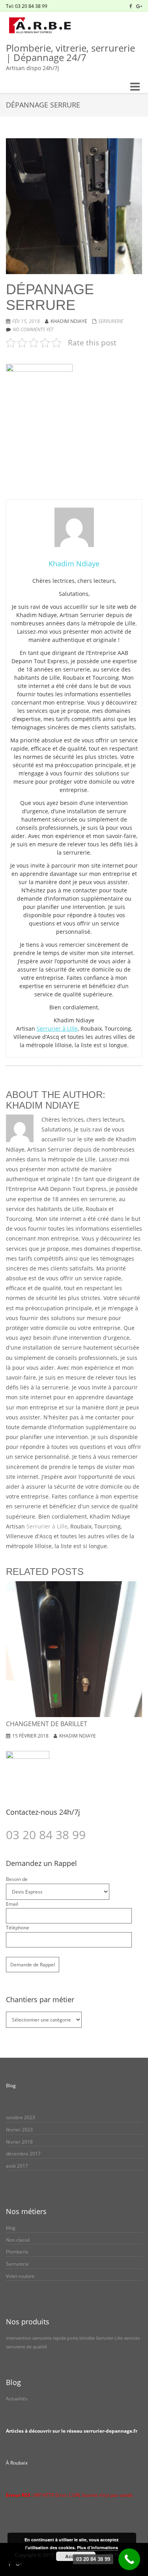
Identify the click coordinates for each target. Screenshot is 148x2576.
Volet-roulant (20, 2276)
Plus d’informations (97, 2547)
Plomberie (17, 2252)
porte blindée (81, 2338)
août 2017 (17, 2166)
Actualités (17, 2399)
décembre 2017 (23, 2154)
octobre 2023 (21, 2117)
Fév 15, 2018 (26, 321)
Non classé (18, 2240)
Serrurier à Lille (57, 1028)
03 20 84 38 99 (46, 1835)
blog (11, 2228)
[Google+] (139, 6)
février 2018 (19, 2142)
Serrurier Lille (109, 2338)
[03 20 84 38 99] (129, 2559)
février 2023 (19, 2130)
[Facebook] (131, 6)
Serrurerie (111, 321)
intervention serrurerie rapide (36, 2338)
